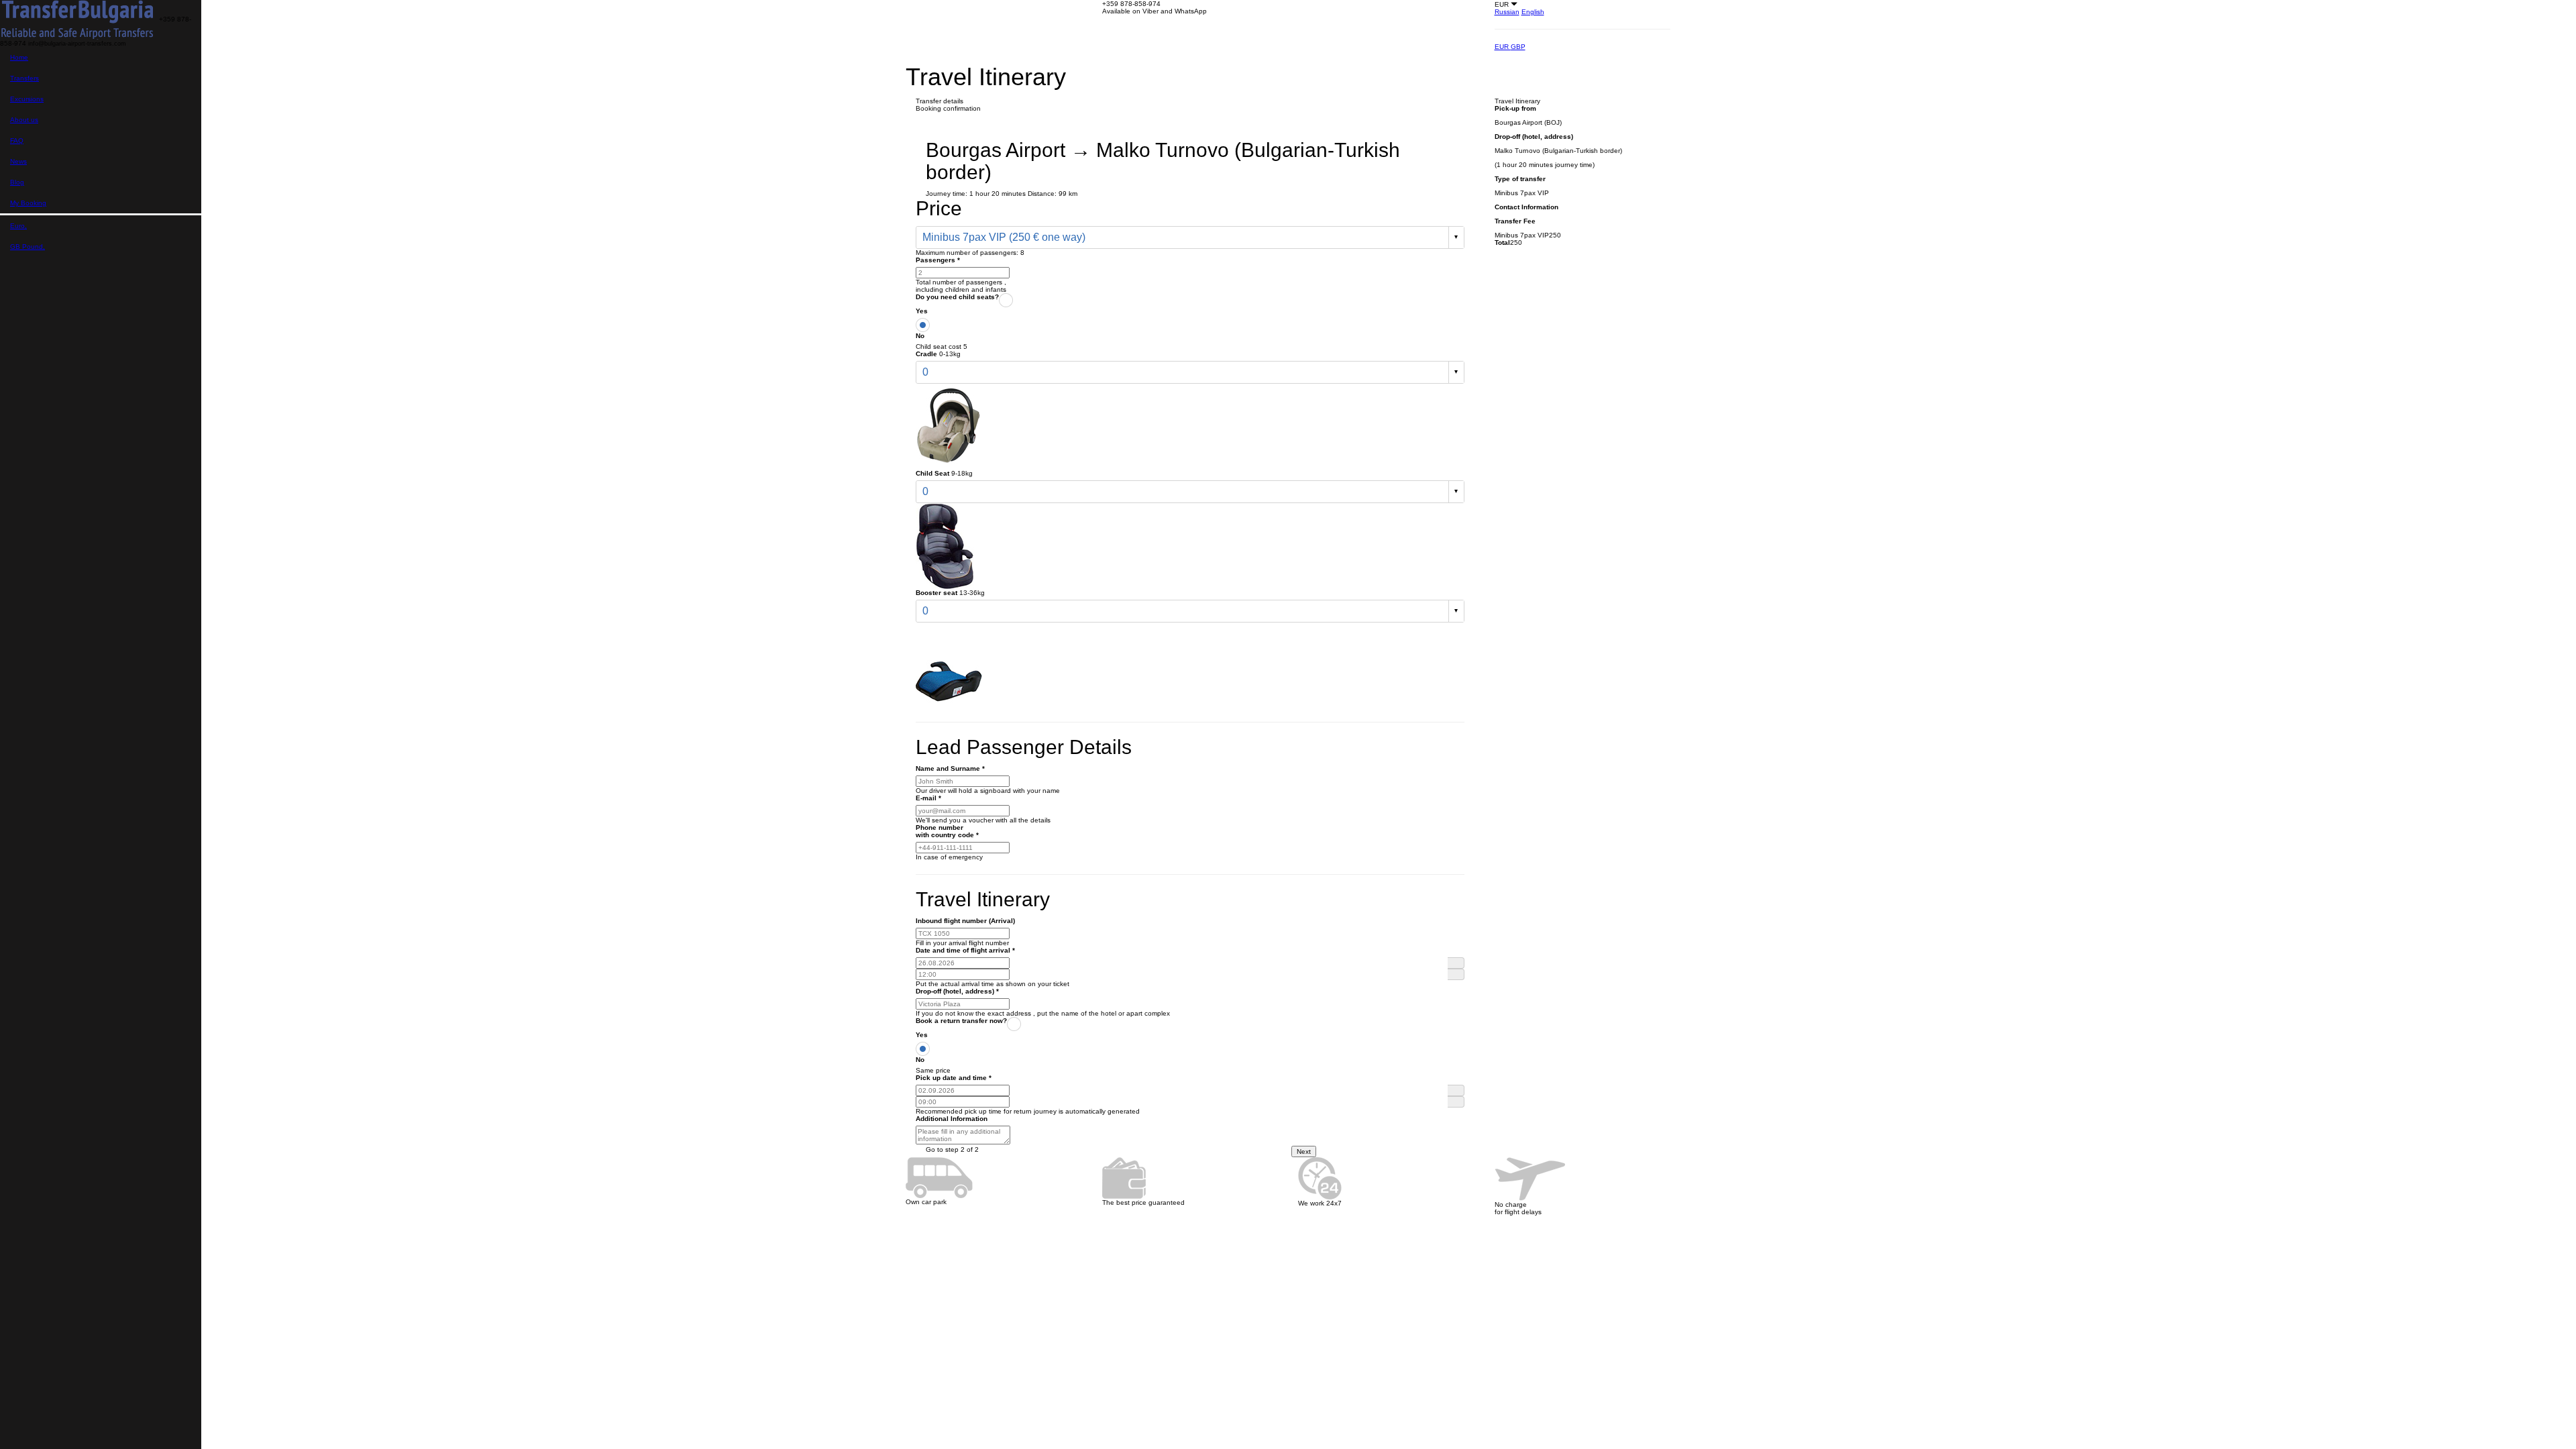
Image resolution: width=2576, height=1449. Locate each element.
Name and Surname (950, 768)
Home (19, 57)
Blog (17, 182)
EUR (1503, 47)
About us (24, 120)
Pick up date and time (954, 1078)
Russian (1507, 12)
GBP (1518, 47)
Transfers (24, 78)
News (18, 161)
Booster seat (936, 593)
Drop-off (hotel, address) (957, 991)
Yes (922, 311)
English (1533, 12)
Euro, (18, 226)
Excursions (27, 99)
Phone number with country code (947, 831)
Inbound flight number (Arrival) (965, 921)
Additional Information (952, 1119)
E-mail (928, 798)
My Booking (28, 203)
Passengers (938, 260)
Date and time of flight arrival (965, 950)
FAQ (17, 141)
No (920, 336)
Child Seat (932, 473)
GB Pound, (28, 247)
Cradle (926, 354)
